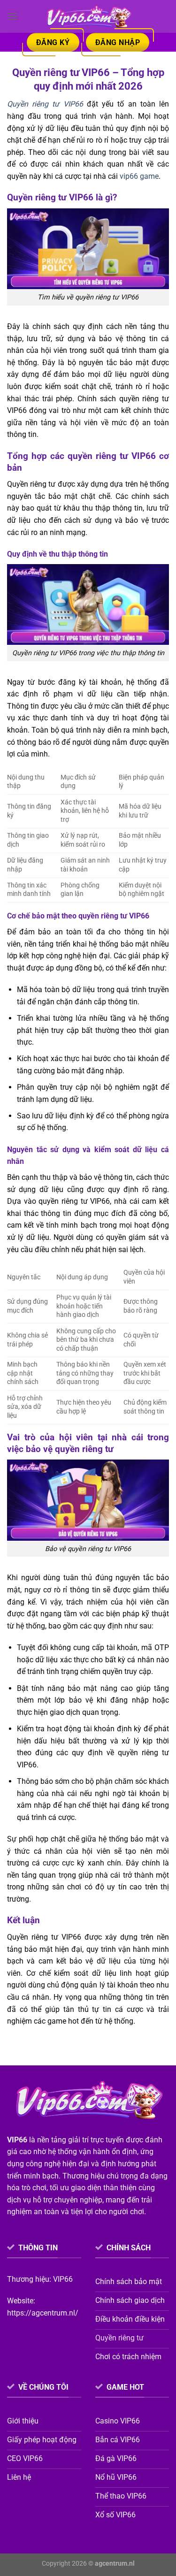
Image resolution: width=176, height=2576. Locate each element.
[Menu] (13, 16)
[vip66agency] (88, 16)
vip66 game (139, 176)
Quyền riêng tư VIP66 (45, 104)
